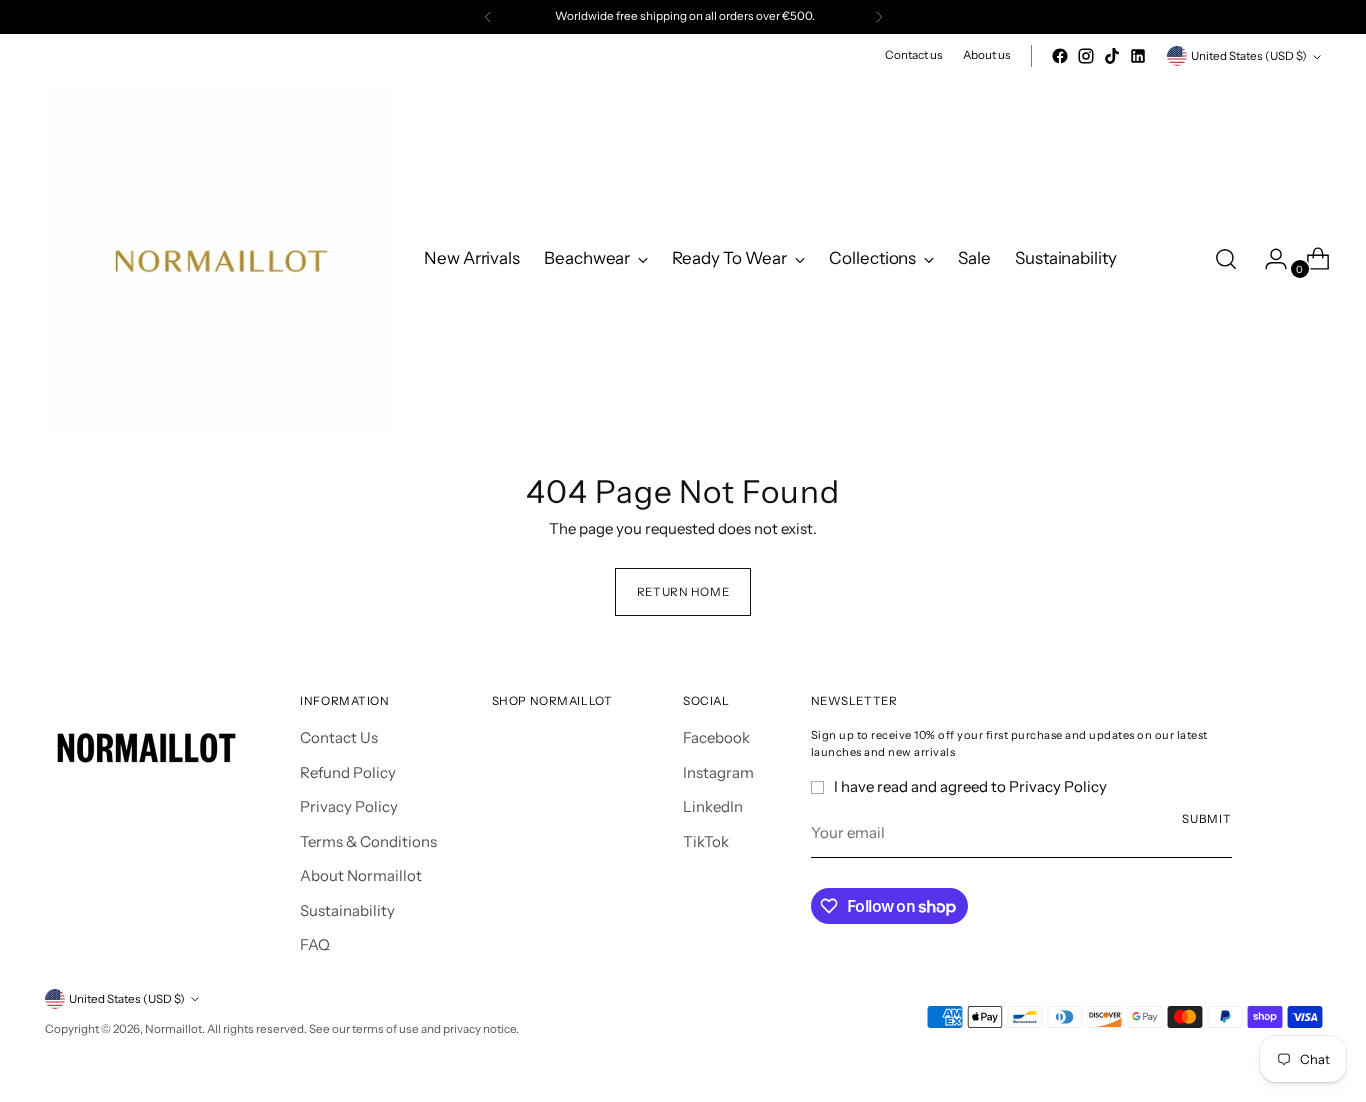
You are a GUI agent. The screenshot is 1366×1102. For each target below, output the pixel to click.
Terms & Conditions (368, 841)
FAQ (315, 944)
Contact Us (339, 737)
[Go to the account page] (1268, 259)
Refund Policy (348, 772)
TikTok (706, 841)
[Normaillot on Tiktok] (1112, 56)
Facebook (716, 737)
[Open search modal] (1226, 259)
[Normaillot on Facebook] (1060, 56)
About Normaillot (361, 875)
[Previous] (488, 17)
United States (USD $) (1249, 56)
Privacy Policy (349, 806)
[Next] (879, 17)
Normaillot (173, 1029)
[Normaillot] (220, 258)
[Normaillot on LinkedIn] (1138, 56)
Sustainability (347, 910)
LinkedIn (713, 806)
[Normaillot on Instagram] (1086, 56)
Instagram (718, 772)
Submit (1206, 819)
